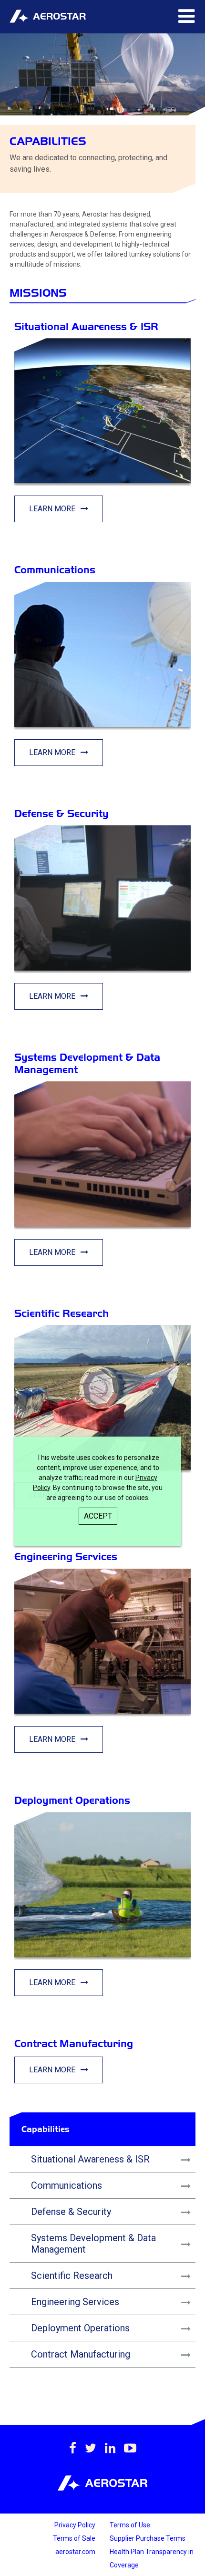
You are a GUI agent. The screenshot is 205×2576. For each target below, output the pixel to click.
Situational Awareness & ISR (90, 2159)
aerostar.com (75, 2552)
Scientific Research (72, 2276)
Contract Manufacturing (81, 2354)
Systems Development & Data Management (93, 2244)
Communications (67, 2185)
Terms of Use (130, 2525)
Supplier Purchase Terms (148, 2538)
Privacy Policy (75, 2525)
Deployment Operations (80, 2328)
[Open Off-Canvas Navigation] (186, 17)
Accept (98, 1516)
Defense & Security (71, 2212)
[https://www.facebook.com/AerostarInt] (73, 2448)
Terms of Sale (74, 2538)
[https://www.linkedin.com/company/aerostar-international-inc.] (110, 2448)
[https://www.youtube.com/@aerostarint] (130, 2448)
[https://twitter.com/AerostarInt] (91, 2448)
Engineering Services (75, 2302)
